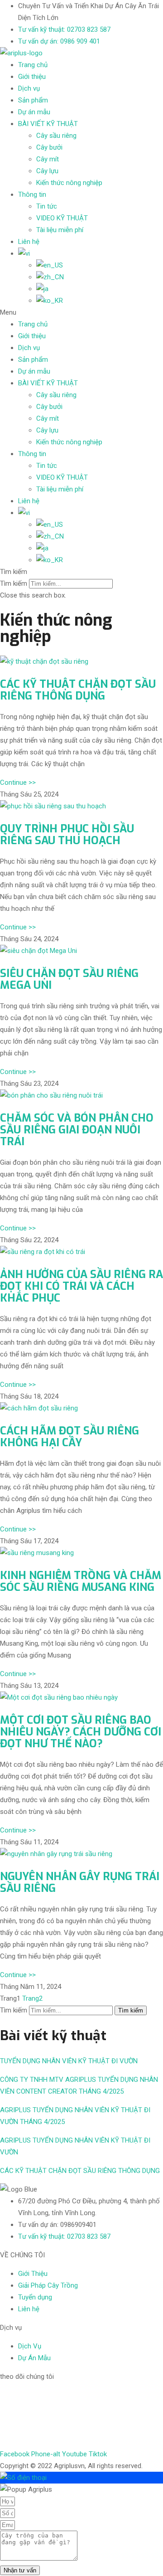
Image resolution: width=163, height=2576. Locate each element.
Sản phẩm (33, 100)
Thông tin (32, 194)
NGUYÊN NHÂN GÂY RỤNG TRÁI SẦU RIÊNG (80, 1882)
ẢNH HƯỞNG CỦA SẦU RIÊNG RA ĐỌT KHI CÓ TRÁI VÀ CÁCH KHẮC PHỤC (81, 1286)
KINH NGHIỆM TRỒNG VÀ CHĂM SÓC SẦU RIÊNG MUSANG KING (81, 1581)
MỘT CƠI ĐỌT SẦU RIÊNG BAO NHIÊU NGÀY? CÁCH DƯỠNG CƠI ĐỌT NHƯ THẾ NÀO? (81, 1732)
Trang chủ (33, 65)
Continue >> (18, 783)
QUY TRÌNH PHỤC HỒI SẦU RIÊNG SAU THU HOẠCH (67, 835)
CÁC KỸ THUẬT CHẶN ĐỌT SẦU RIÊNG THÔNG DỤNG (78, 690)
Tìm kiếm (14, 583)
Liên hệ (29, 242)
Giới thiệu (32, 77)
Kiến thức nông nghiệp (69, 183)
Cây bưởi (49, 147)
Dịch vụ (29, 88)
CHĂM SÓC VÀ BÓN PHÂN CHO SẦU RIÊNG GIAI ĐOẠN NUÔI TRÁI (77, 1130)
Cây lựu (47, 171)
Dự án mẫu (34, 112)
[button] (81, 312)
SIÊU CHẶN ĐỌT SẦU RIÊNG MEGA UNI (69, 979)
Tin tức (47, 206)
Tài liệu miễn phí (60, 230)
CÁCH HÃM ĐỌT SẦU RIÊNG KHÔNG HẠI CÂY (70, 1437)
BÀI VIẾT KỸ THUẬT (48, 124)
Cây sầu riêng (56, 136)
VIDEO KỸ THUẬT (62, 218)
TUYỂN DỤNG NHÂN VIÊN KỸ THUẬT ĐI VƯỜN (69, 2061)
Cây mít (48, 159)
